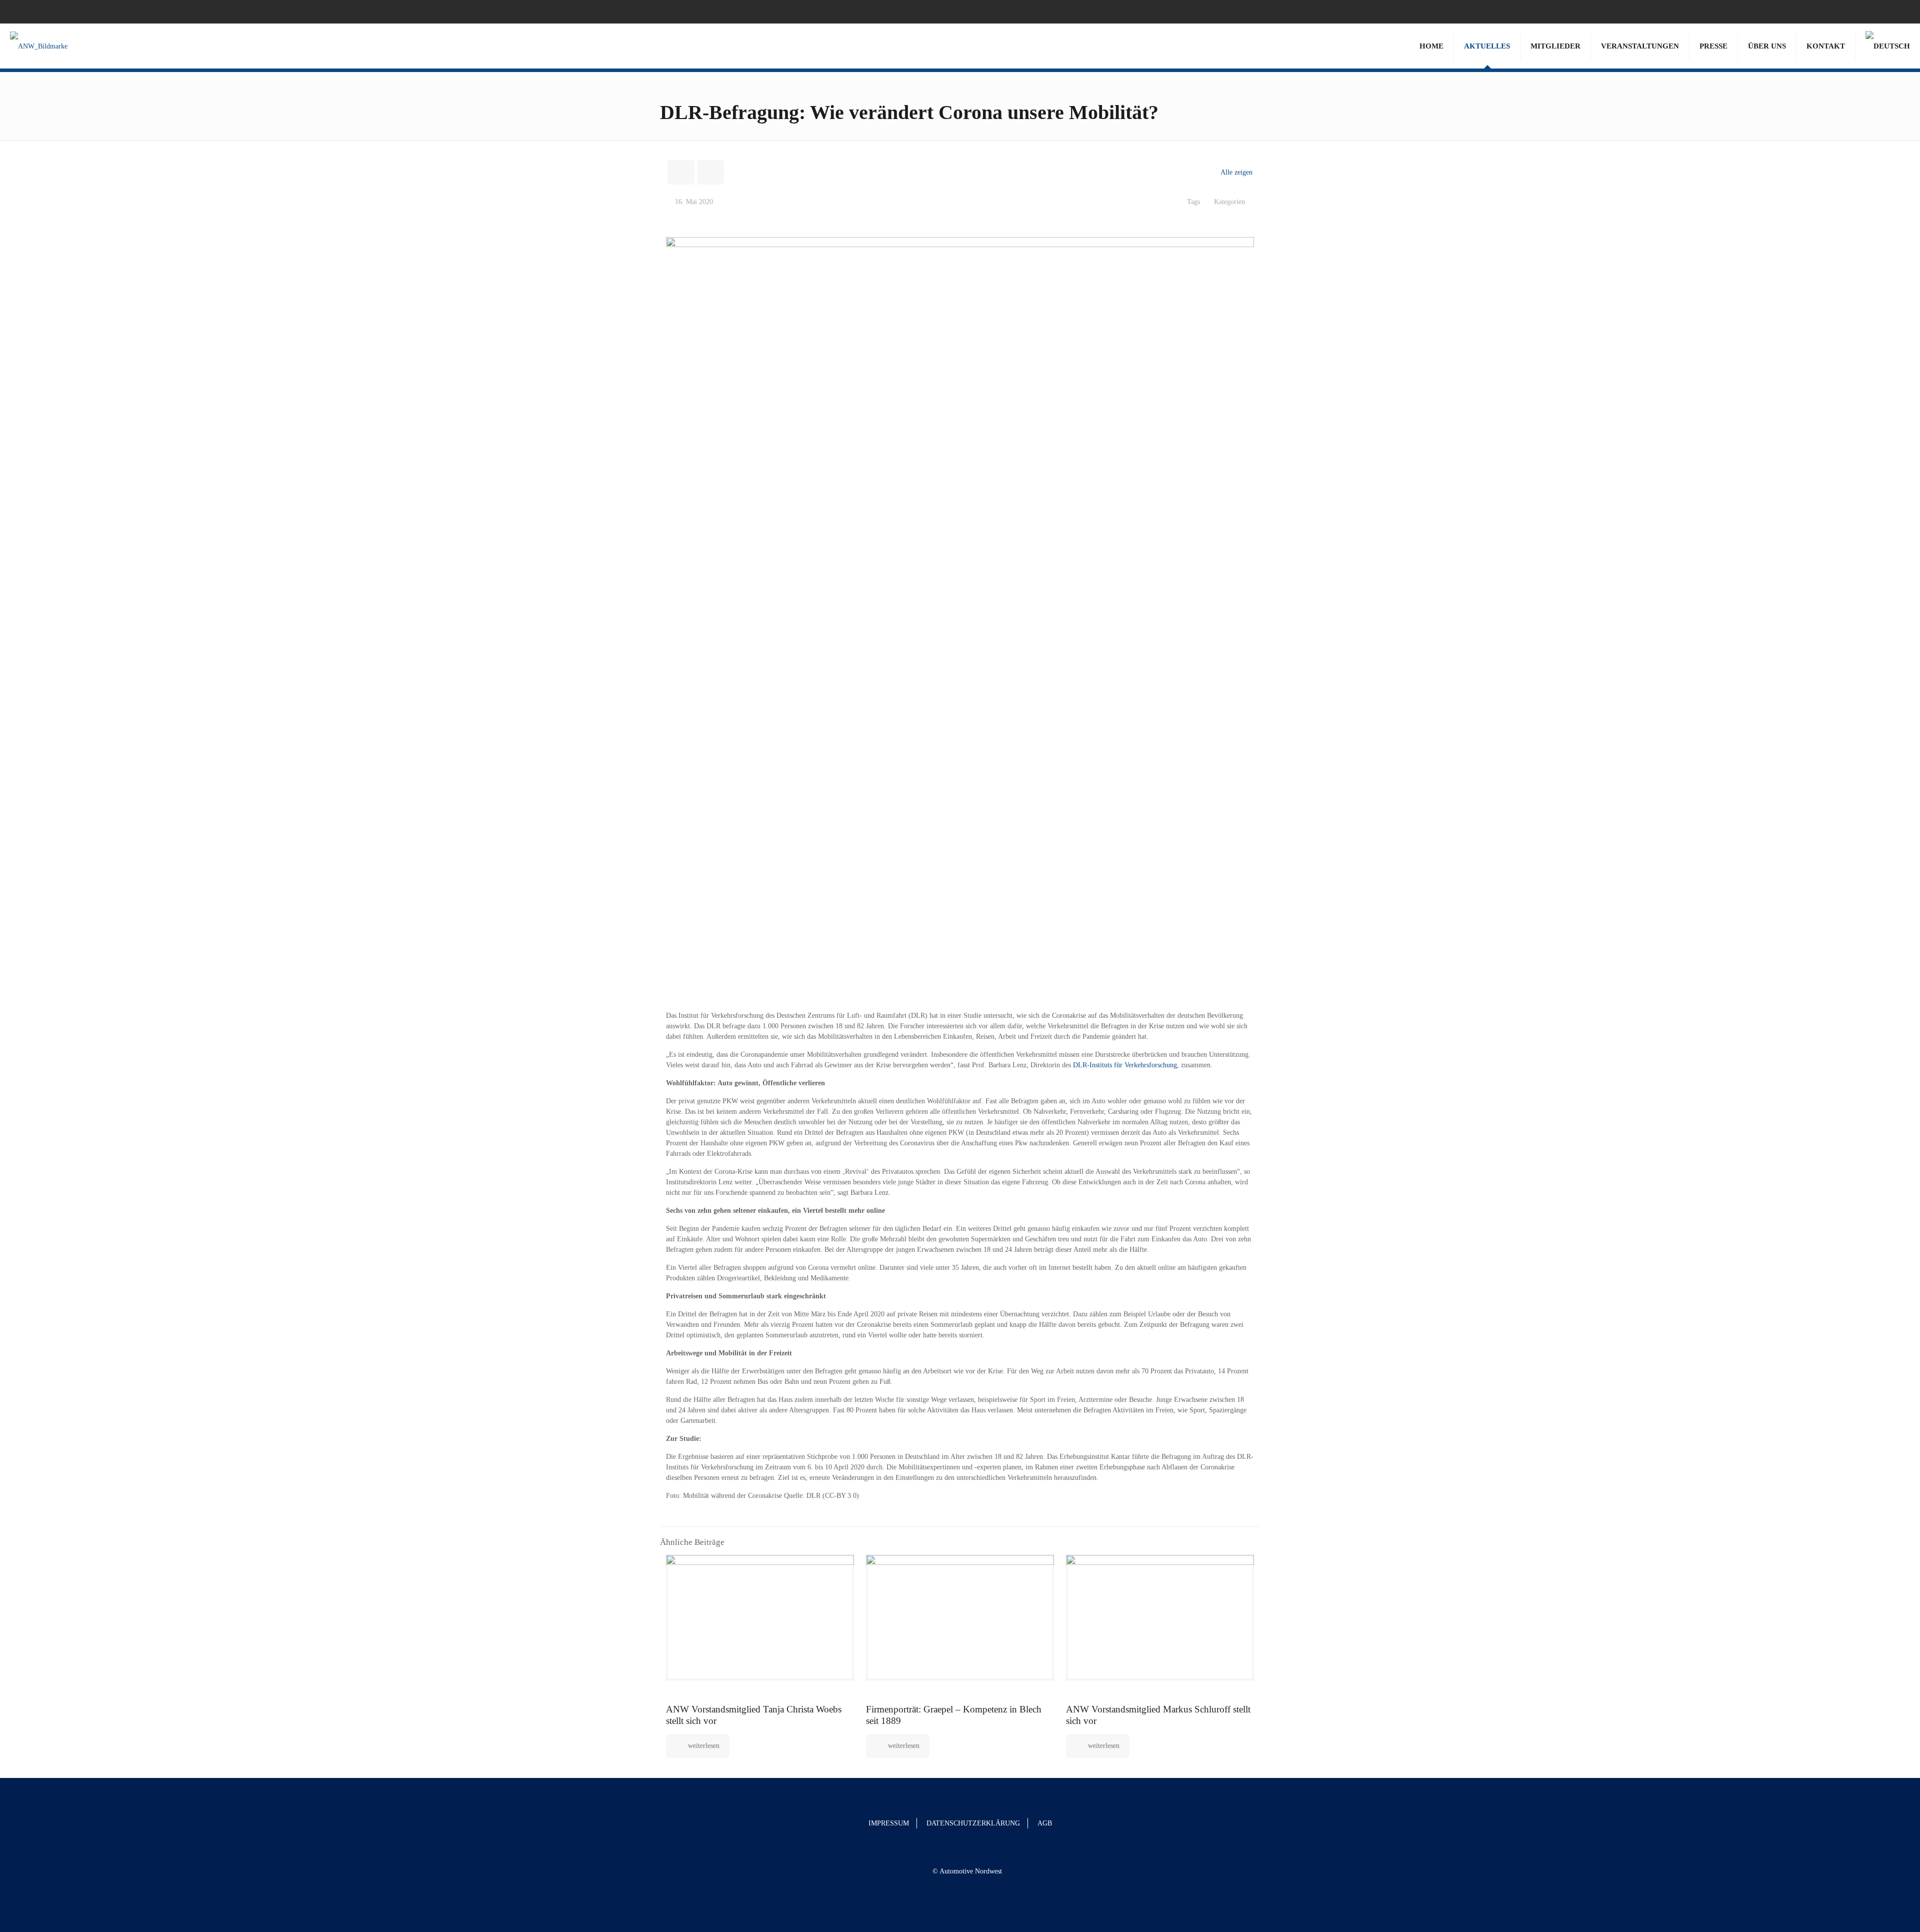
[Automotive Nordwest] (39, 46)
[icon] (1898, 12)
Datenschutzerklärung (973, 1823)
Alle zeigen (1236, 172)
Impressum (889, 1823)
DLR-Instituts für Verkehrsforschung (1125, 1065)
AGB (1045, 1823)
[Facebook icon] (1886, 12)
